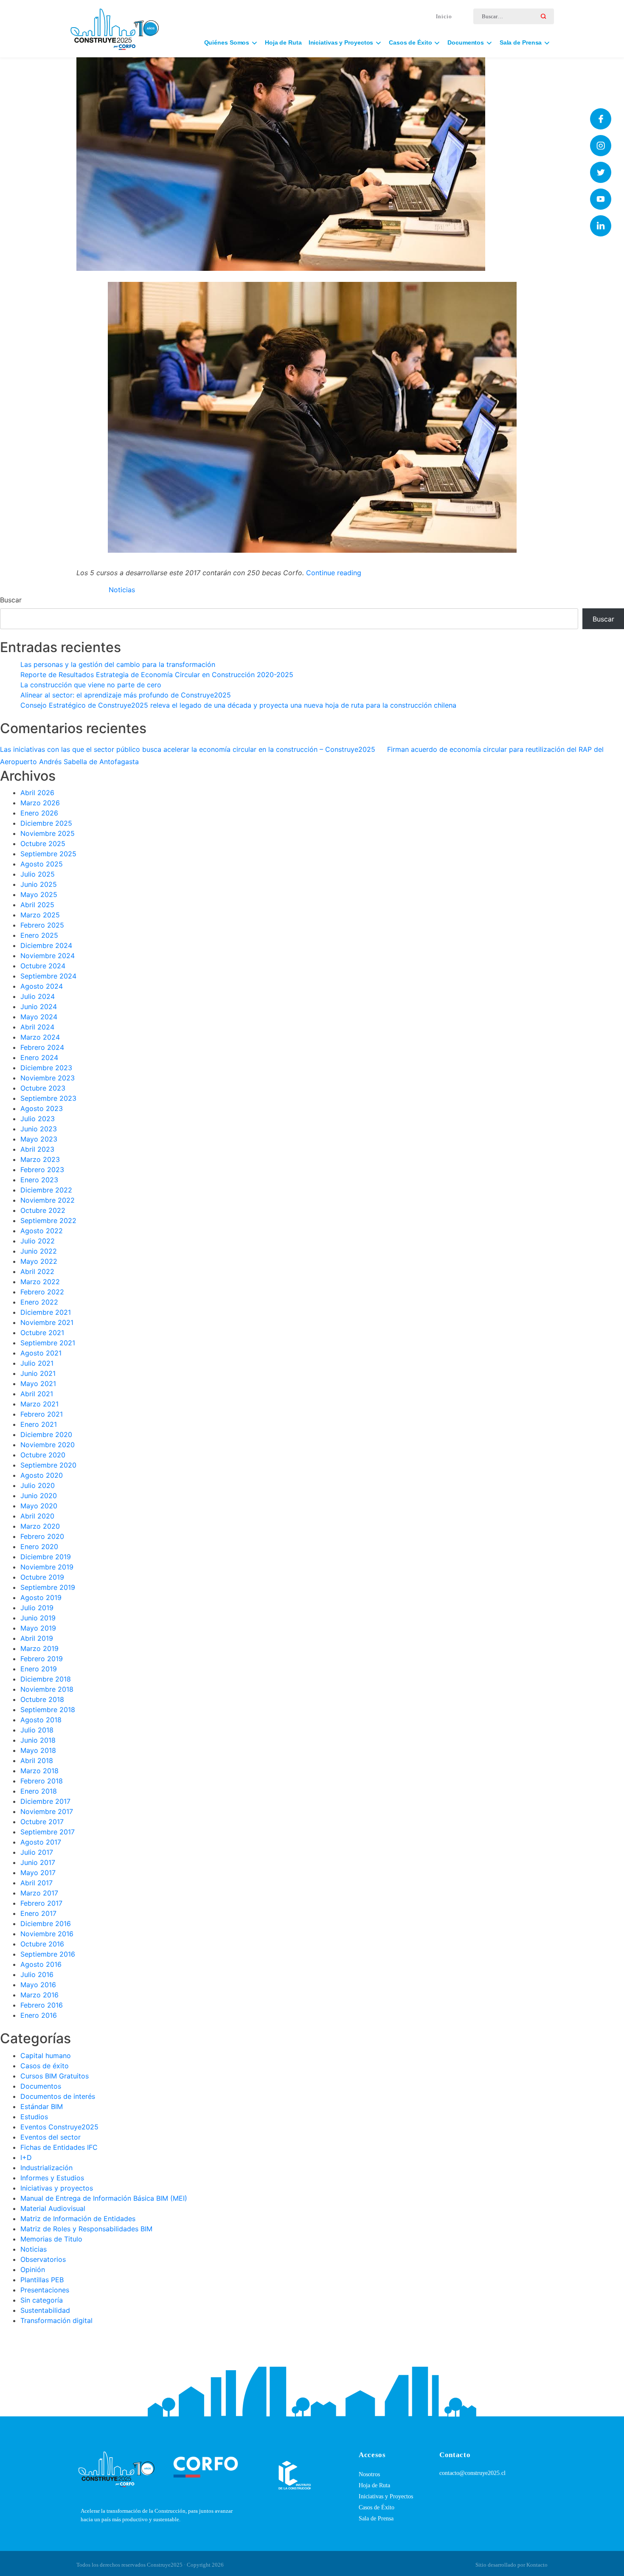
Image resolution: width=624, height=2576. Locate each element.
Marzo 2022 (40, 1282)
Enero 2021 (39, 1424)
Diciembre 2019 (46, 1557)
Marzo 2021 (39, 1404)
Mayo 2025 (39, 894)
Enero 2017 (38, 1913)
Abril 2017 (37, 1883)
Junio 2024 (39, 1007)
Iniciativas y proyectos (57, 2188)
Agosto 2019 (41, 1597)
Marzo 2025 (40, 915)
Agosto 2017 (41, 1842)
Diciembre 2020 (46, 1434)
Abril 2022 (37, 1271)
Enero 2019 (39, 1669)
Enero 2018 (39, 1791)
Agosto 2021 (41, 1353)
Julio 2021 (37, 1363)
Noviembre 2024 (48, 956)
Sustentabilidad (45, 2310)
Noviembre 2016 (47, 1934)
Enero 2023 (39, 1180)
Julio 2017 (37, 1852)
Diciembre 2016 (46, 1924)
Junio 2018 (38, 1740)
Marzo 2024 (40, 1037)
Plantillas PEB (42, 2280)
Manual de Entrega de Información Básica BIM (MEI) (104, 2198)
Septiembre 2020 (48, 1465)
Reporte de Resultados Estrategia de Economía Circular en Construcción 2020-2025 (157, 675)
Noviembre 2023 (48, 1078)
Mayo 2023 (39, 1139)
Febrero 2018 (42, 1781)
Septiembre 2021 (48, 1343)
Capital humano (46, 2056)
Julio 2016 (37, 1974)
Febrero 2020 (42, 1536)
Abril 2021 (37, 1394)
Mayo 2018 (38, 1750)
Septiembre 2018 (48, 1710)
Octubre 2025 (43, 844)
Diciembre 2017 (45, 1801)
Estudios (34, 2117)
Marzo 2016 (39, 1995)
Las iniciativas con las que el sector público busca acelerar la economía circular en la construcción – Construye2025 (188, 749)
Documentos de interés (58, 2096)
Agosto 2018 (41, 1720)
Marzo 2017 (39, 1893)
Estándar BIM (42, 2106)
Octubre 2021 (42, 1333)
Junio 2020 (39, 1496)
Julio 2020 (38, 1485)
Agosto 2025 (42, 864)
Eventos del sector (51, 2137)
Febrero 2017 (41, 1903)
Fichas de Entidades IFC (59, 2147)
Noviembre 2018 (47, 1689)
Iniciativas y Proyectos (386, 2496)
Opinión (33, 2269)
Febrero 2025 (42, 925)
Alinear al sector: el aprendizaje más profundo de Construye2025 (126, 695)
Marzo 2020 (40, 1526)
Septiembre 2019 (48, 1587)
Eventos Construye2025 (59, 2127)
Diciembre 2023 (46, 1068)
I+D (26, 2157)
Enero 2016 (39, 2015)
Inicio (444, 16)
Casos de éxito (45, 2066)
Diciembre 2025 (46, 823)
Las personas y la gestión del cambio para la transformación (118, 664)
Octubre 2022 (43, 1210)
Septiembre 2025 (48, 854)
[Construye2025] (115, 25)
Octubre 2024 (43, 966)
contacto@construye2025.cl (472, 2473)
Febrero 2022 (42, 1292)
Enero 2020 (39, 1547)
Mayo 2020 (39, 1506)
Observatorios (43, 2259)
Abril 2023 (37, 1149)
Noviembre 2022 (48, 1200)
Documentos (41, 2086)
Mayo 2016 (38, 1985)
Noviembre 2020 (48, 1445)
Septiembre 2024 (48, 976)
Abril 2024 (37, 1027)
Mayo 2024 (39, 1017)
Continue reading (334, 573)
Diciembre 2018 (46, 1679)
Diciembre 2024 (46, 945)
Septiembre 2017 (48, 1832)
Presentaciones (45, 2290)
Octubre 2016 (42, 1944)
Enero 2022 (39, 1302)
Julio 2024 (38, 996)
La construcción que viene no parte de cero (91, 685)
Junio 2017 (38, 1862)
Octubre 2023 (43, 1088)
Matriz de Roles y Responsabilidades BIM (86, 2229)
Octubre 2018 (42, 1699)
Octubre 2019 (42, 1577)
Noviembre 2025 (48, 833)
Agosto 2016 (41, 1964)
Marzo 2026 (40, 803)
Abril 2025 (37, 905)
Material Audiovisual (53, 2208)
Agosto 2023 (42, 1108)
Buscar (11, 600)
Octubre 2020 (43, 1455)
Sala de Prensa (376, 2518)
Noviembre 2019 (47, 1567)
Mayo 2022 (39, 1261)
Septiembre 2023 (48, 1098)
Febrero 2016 (42, 2005)
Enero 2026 (39, 813)
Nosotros (369, 2474)
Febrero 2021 (42, 1414)
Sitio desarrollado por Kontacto (512, 2565)
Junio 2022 (39, 1251)
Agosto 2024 (42, 986)
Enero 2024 (39, 1057)
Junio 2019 (38, 1618)
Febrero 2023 (42, 1170)
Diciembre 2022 (46, 1190)
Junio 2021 (38, 1373)
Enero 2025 (39, 935)
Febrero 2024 (42, 1047)
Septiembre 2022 (48, 1221)
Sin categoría (42, 2300)
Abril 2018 (37, 1760)
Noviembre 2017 (47, 1811)
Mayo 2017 (38, 1873)
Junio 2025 (39, 884)
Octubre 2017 (42, 1822)
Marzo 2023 (40, 1159)
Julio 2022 (38, 1241)
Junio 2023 (39, 1129)
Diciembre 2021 (46, 1312)
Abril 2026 (37, 793)
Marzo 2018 (39, 1771)
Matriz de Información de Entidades (78, 2219)
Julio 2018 (37, 1730)
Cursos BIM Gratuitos (55, 2076)
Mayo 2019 (38, 1628)
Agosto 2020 (42, 1475)
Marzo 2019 (39, 1648)
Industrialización (46, 2168)
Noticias (122, 590)
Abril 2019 (37, 1638)
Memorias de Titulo (51, 2239)
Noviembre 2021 (47, 1322)
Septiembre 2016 (48, 1954)
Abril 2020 (37, 1516)
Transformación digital (56, 2320)
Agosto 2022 (42, 1231)
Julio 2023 (38, 1119)
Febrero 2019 (42, 1659)
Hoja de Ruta (283, 42)
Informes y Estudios (52, 2178)
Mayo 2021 (38, 1384)
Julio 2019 (37, 1608)
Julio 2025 (38, 874)
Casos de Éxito (377, 2507)
